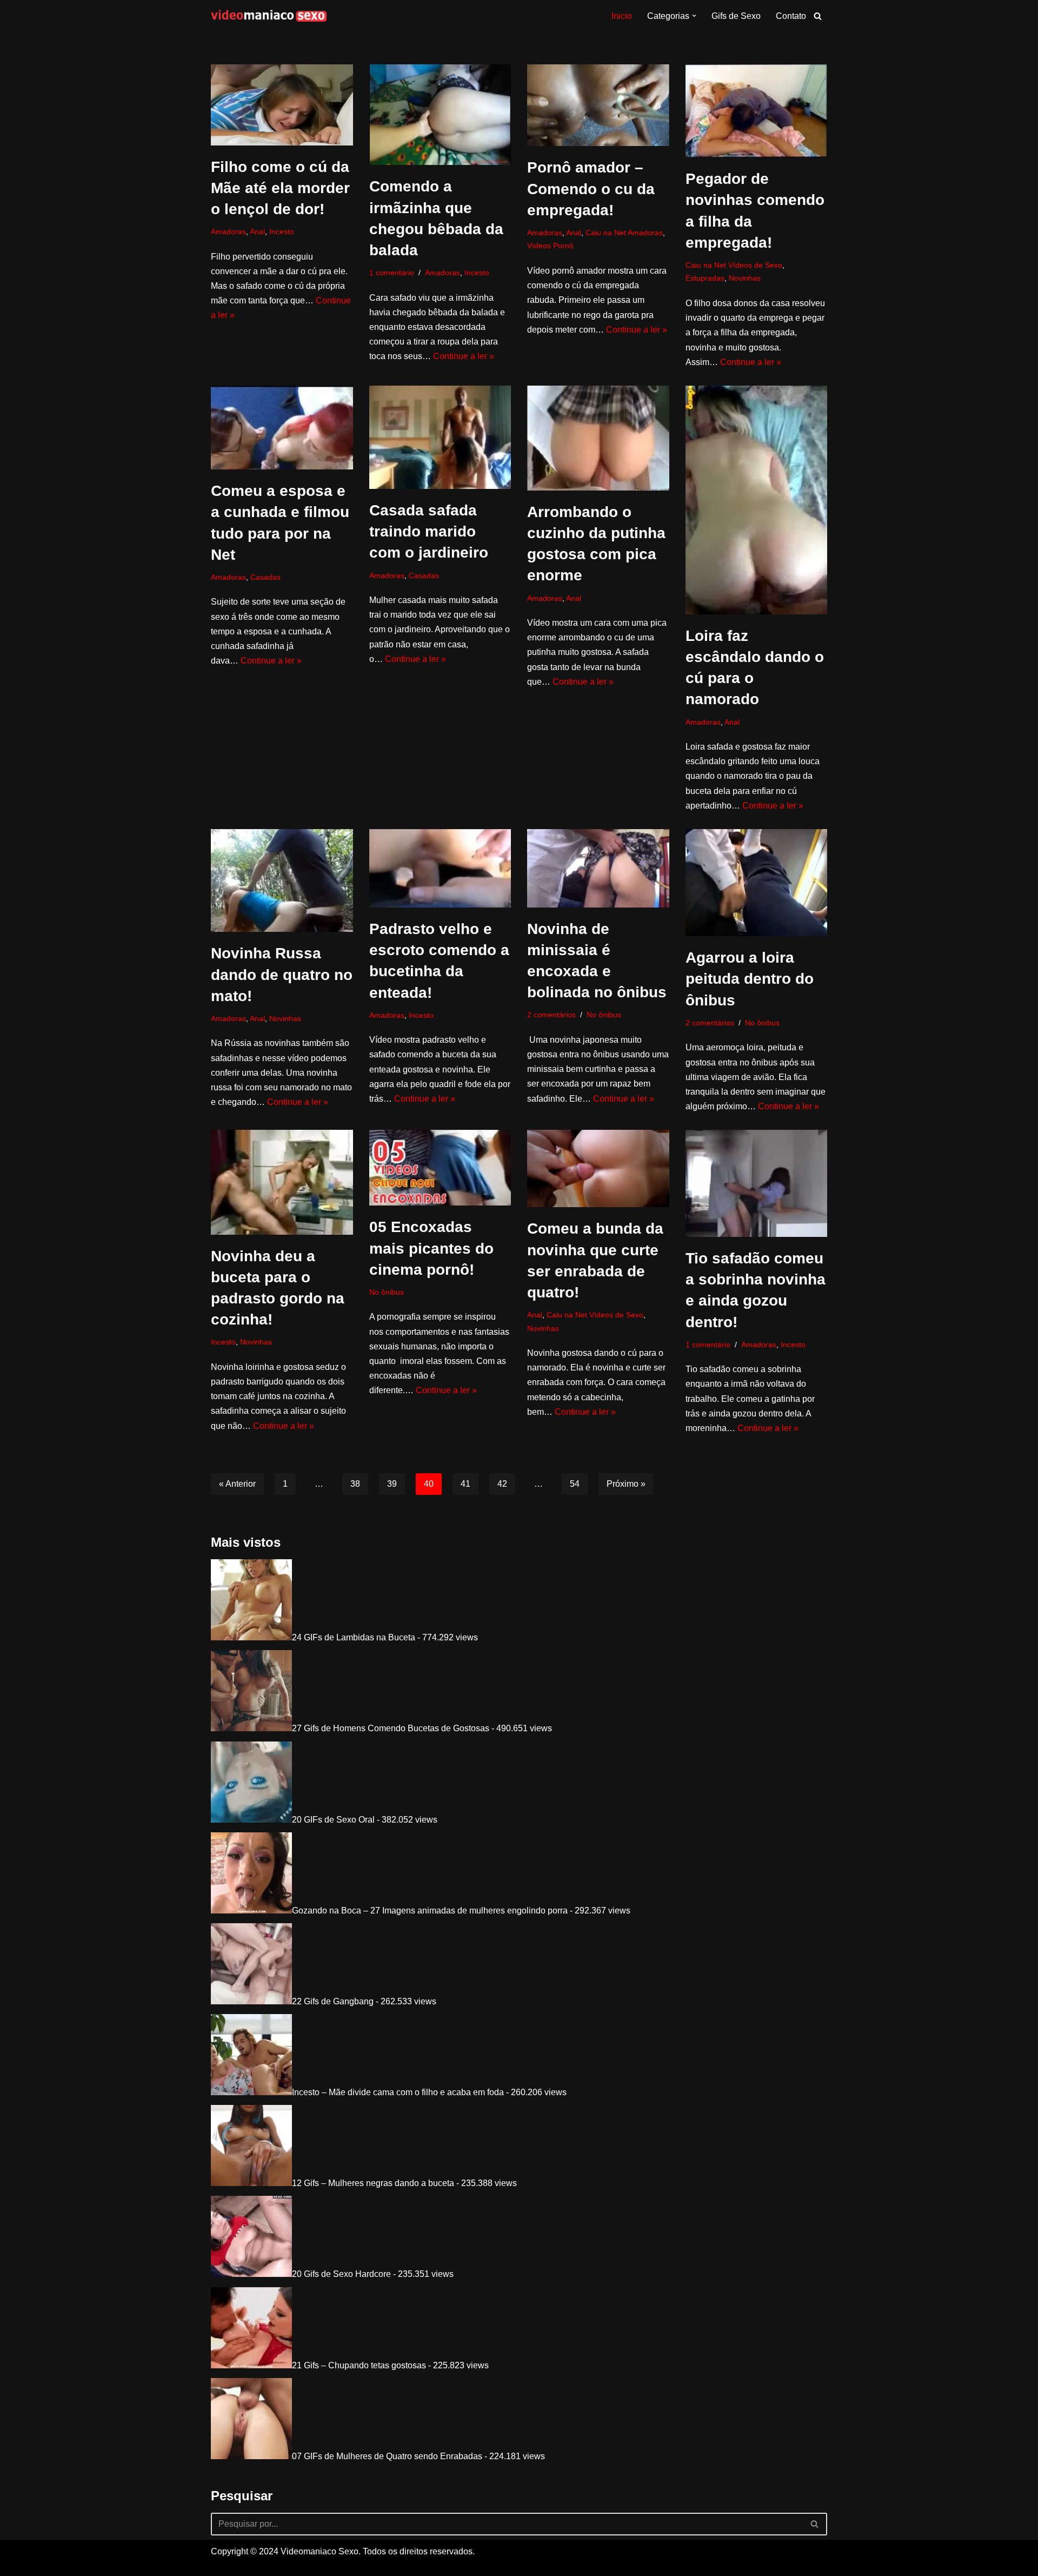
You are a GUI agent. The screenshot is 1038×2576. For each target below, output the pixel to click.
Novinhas (745, 278)
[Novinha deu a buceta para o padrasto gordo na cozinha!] (282, 1182)
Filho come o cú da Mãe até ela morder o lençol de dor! (280, 188)
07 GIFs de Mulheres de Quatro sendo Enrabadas (387, 2456)
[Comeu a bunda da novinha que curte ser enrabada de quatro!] (598, 1168)
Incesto (282, 231)
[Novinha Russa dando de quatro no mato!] (282, 880)
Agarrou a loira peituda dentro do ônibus (750, 979)
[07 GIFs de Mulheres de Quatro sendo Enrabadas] (251, 2456)
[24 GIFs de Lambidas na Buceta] (251, 1637)
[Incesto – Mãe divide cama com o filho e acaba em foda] (251, 2092)
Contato (791, 16)
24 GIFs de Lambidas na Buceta (354, 1637)
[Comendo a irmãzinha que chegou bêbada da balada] (440, 115)
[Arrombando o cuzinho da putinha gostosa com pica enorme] (598, 438)
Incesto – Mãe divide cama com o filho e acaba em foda (398, 2092)
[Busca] (818, 16)
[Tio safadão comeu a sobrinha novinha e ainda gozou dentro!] (757, 1183)
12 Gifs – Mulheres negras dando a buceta (373, 2183)
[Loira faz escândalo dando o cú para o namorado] (757, 500)
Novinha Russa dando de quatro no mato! (282, 974)
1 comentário (392, 273)
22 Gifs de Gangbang (333, 2001)
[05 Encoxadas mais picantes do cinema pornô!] (440, 1168)
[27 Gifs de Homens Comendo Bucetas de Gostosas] (251, 1728)
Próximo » (626, 1484)
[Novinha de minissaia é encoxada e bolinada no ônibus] (598, 868)
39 (392, 1484)
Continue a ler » (464, 356)
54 (575, 1484)
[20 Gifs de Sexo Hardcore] (251, 2274)
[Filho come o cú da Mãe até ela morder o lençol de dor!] (282, 105)
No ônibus (604, 1015)
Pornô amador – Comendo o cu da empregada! (591, 188)
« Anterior (237, 1484)
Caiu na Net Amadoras (624, 233)
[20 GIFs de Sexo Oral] (251, 1820)
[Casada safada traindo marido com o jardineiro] (440, 437)
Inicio (622, 16)
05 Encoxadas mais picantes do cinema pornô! (431, 1248)
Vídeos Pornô (550, 246)
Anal (257, 231)
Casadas (265, 577)
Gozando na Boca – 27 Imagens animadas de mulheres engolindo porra (430, 1911)
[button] (694, 16)
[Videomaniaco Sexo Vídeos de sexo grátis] (269, 16)
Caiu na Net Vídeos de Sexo (734, 265)
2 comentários (551, 1015)
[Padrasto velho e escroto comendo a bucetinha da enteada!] (440, 868)
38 (355, 1484)
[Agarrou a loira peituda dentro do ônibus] (757, 883)
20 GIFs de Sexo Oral (333, 1820)
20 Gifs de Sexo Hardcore (341, 2274)
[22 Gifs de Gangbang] (251, 2001)
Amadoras (228, 231)
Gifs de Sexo (736, 16)
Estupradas (705, 278)
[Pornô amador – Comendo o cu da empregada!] (598, 105)
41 (465, 1484)
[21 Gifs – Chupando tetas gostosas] (251, 2365)
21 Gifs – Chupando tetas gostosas (359, 2365)
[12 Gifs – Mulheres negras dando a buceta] (251, 2183)
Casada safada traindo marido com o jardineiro (429, 531)
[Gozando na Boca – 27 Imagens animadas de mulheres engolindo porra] (251, 1911)
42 (502, 1484)
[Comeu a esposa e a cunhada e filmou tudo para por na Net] (282, 428)
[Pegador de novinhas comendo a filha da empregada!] (757, 111)
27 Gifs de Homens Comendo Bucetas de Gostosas (391, 1728)
